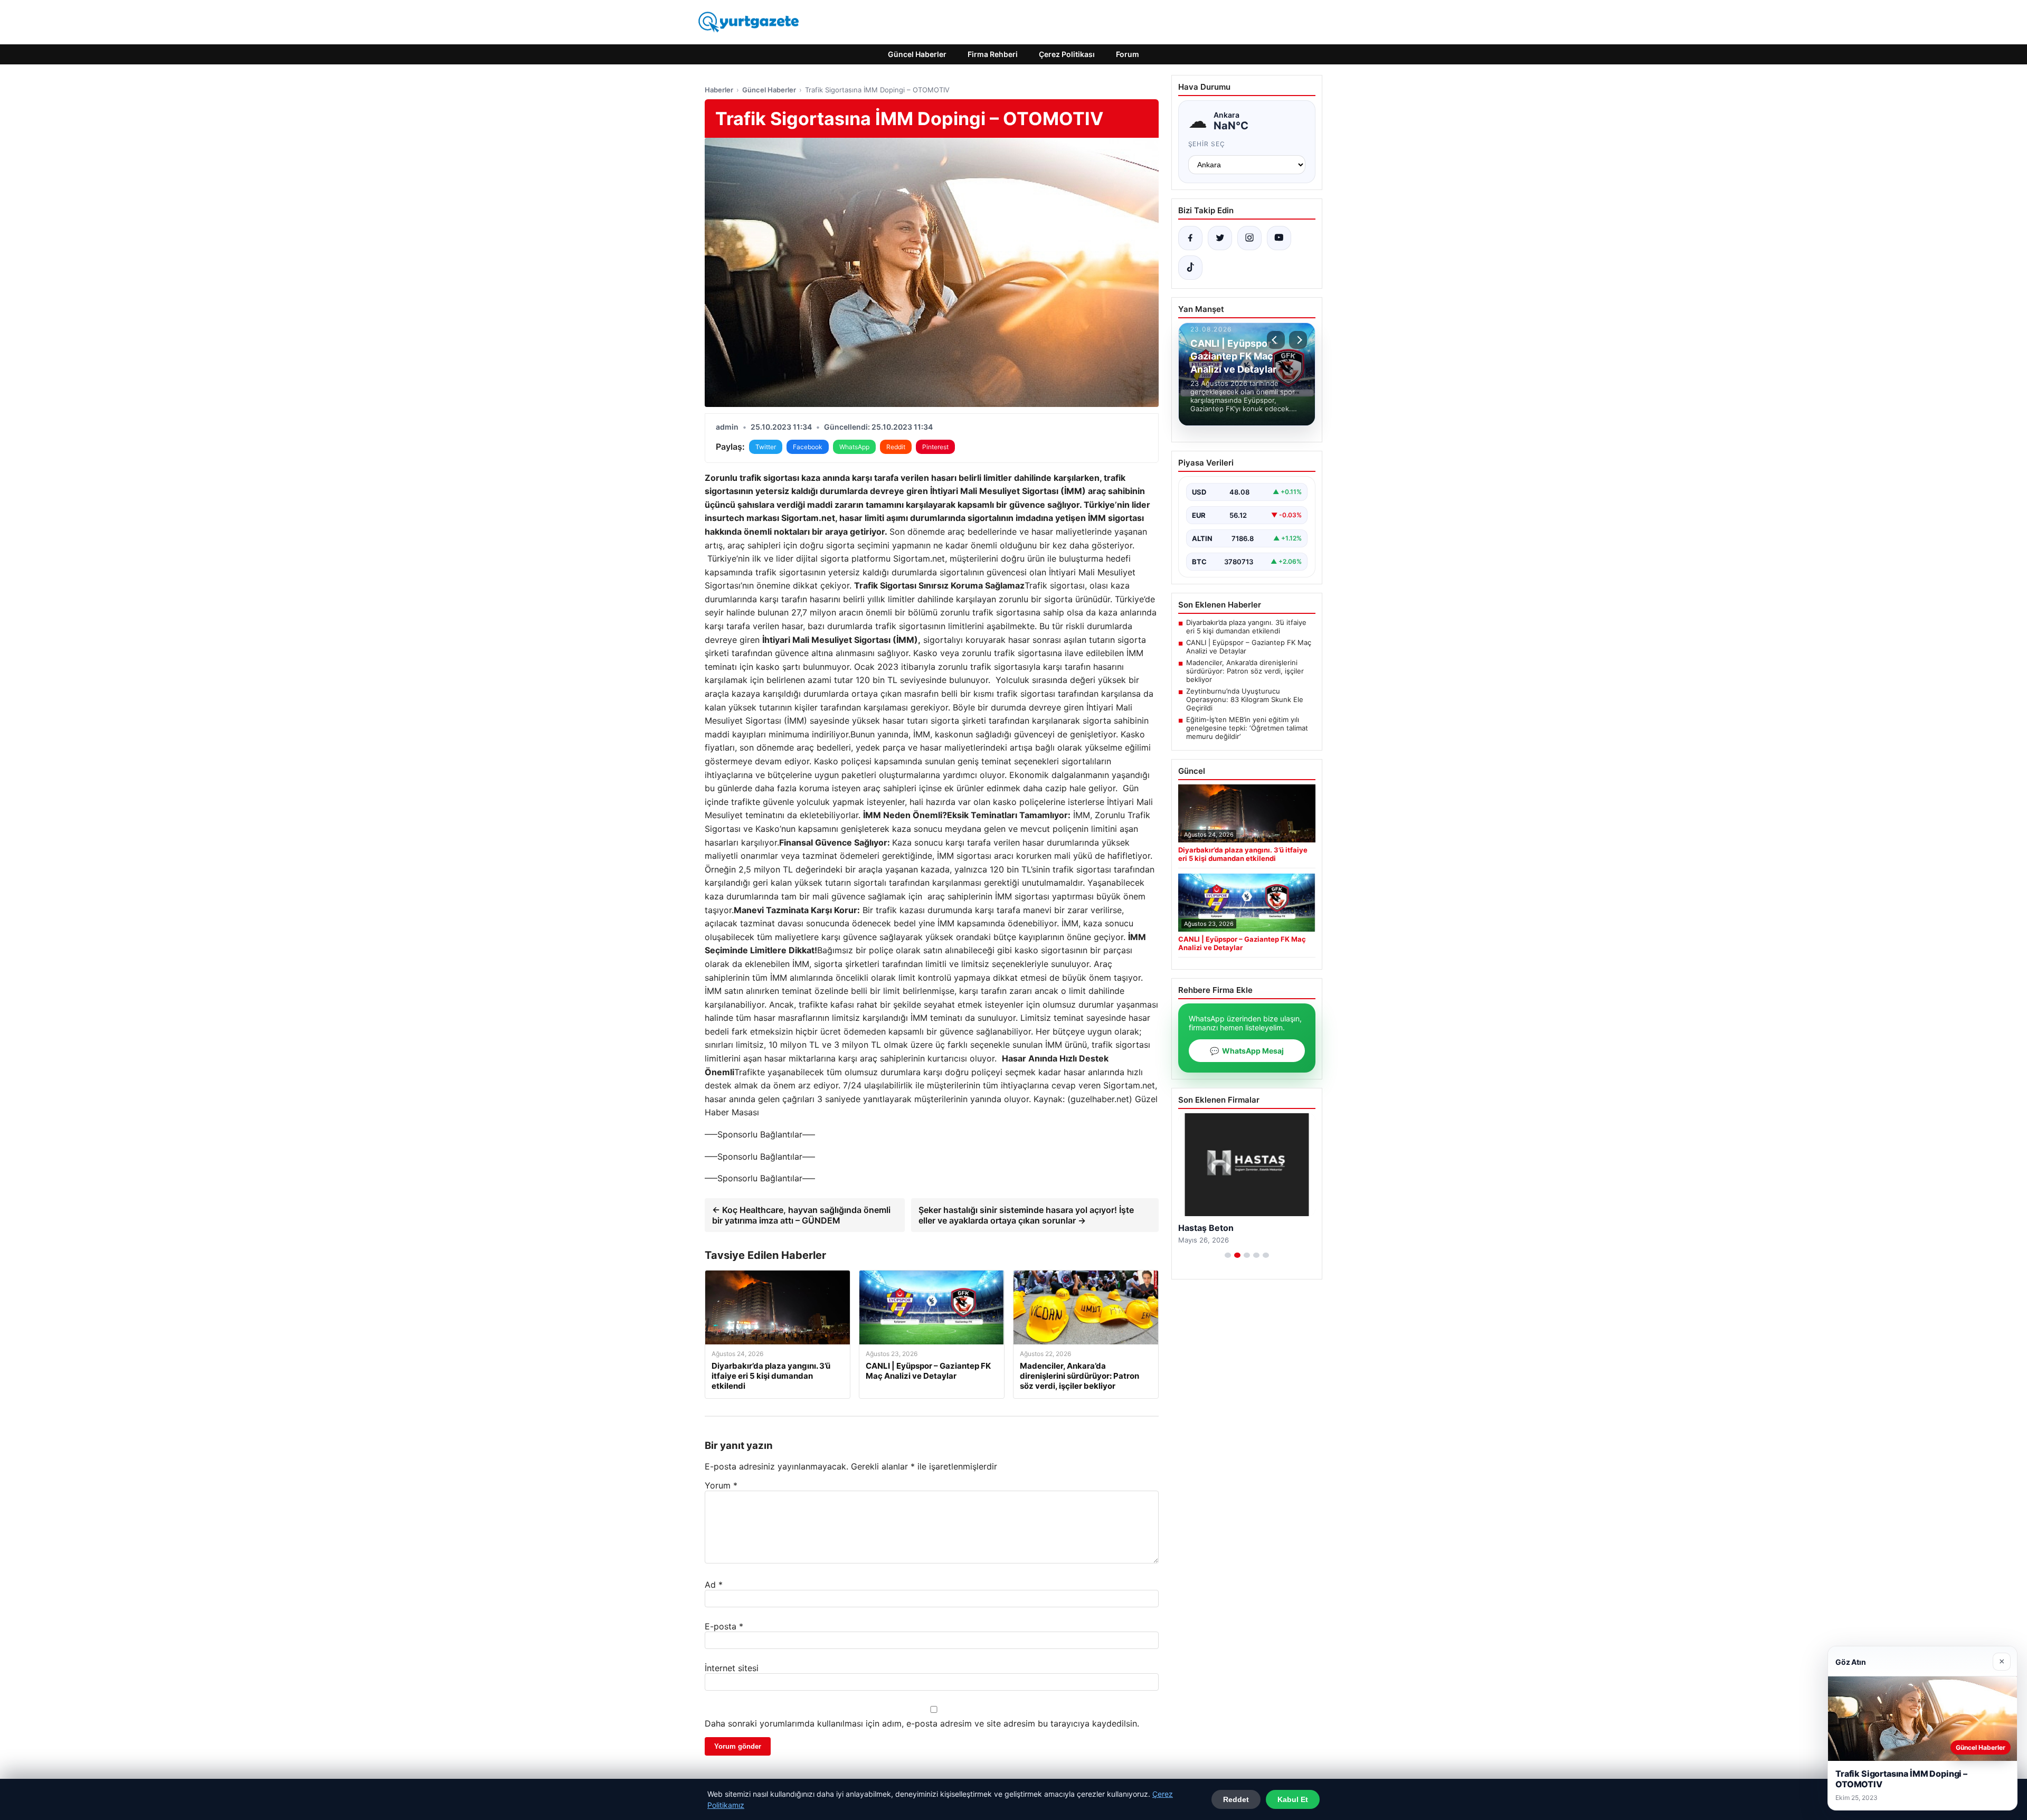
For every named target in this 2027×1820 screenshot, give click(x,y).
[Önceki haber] (1276, 340)
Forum (1128, 54)
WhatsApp (854, 447)
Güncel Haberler (917, 54)
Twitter (766, 447)
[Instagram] (1249, 238)
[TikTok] (1190, 268)
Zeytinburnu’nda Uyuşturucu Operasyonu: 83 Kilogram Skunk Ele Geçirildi (1245, 699)
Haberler (719, 90)
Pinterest (935, 447)
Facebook (808, 447)
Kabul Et (1293, 1799)
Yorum (721, 1485)
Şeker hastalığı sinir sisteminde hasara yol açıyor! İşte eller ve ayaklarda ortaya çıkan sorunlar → (1026, 1215)
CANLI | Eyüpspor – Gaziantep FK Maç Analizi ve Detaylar (1249, 647)
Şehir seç (1207, 144)
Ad (714, 1585)
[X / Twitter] (1220, 238)
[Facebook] (1190, 238)
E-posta (724, 1626)
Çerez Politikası (1067, 54)
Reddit (896, 447)
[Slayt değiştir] (1228, 1255)
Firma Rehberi (993, 54)
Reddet (1236, 1799)
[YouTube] (1279, 238)
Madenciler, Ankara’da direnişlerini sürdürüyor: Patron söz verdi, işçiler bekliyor (1245, 671)
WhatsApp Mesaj (1247, 1051)
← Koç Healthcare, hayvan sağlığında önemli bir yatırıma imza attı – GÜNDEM (801, 1215)
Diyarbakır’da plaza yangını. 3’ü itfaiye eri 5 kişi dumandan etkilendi (1246, 627)
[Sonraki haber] (1298, 340)
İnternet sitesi (732, 1668)
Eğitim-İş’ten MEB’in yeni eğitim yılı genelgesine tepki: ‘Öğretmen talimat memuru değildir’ (1247, 728)
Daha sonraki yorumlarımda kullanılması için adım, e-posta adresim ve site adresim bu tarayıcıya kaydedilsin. (922, 1723)
